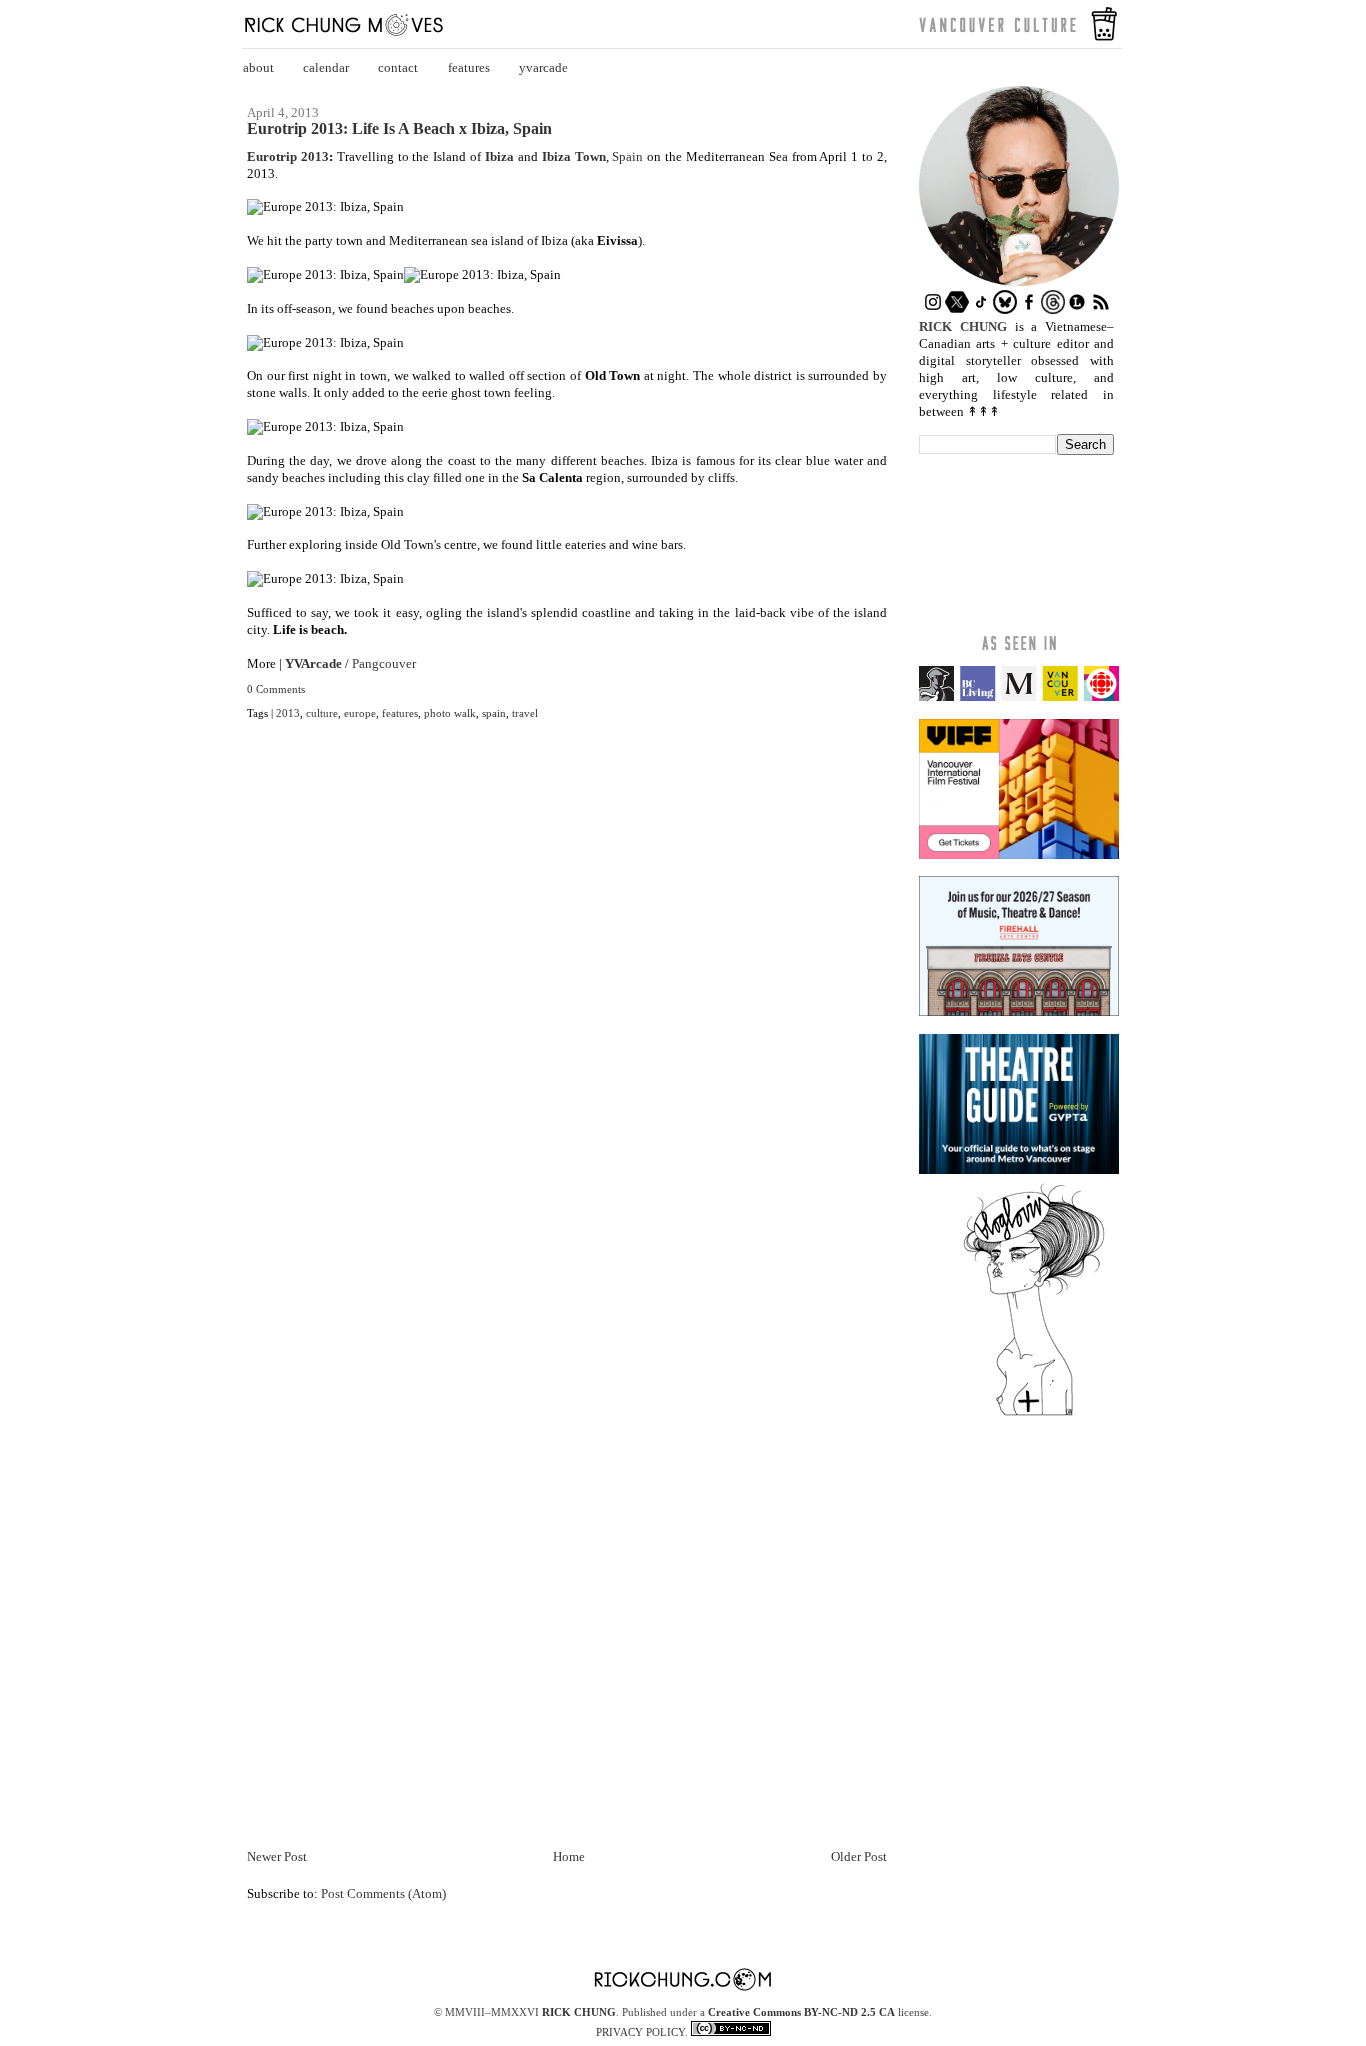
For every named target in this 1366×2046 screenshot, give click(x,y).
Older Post (859, 1856)
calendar (326, 67)
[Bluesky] (1005, 309)
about (258, 67)
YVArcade (313, 663)
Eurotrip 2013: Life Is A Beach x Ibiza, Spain (399, 129)
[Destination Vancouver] (1019, 696)
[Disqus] (567, 1034)
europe (360, 713)
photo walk (450, 713)
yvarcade (543, 67)
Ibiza (499, 156)
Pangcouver (384, 663)
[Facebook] (1029, 309)
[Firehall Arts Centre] (1019, 1011)
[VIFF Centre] (1019, 854)
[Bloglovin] (1034, 1414)
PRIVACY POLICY (640, 2032)
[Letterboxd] (1077, 309)
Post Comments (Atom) (383, 1893)
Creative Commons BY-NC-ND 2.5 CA (801, 2012)
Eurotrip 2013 (288, 156)
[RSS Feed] (1101, 309)
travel (525, 713)
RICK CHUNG (579, 2012)
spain (494, 713)
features (469, 67)
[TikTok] (981, 309)
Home (569, 1856)
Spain (627, 156)
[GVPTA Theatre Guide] (1019, 1169)
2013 (288, 713)
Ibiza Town (574, 156)
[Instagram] (933, 309)
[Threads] (1053, 309)
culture (322, 713)
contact (398, 67)
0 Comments (276, 689)
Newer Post (277, 1856)
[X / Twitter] (957, 309)
